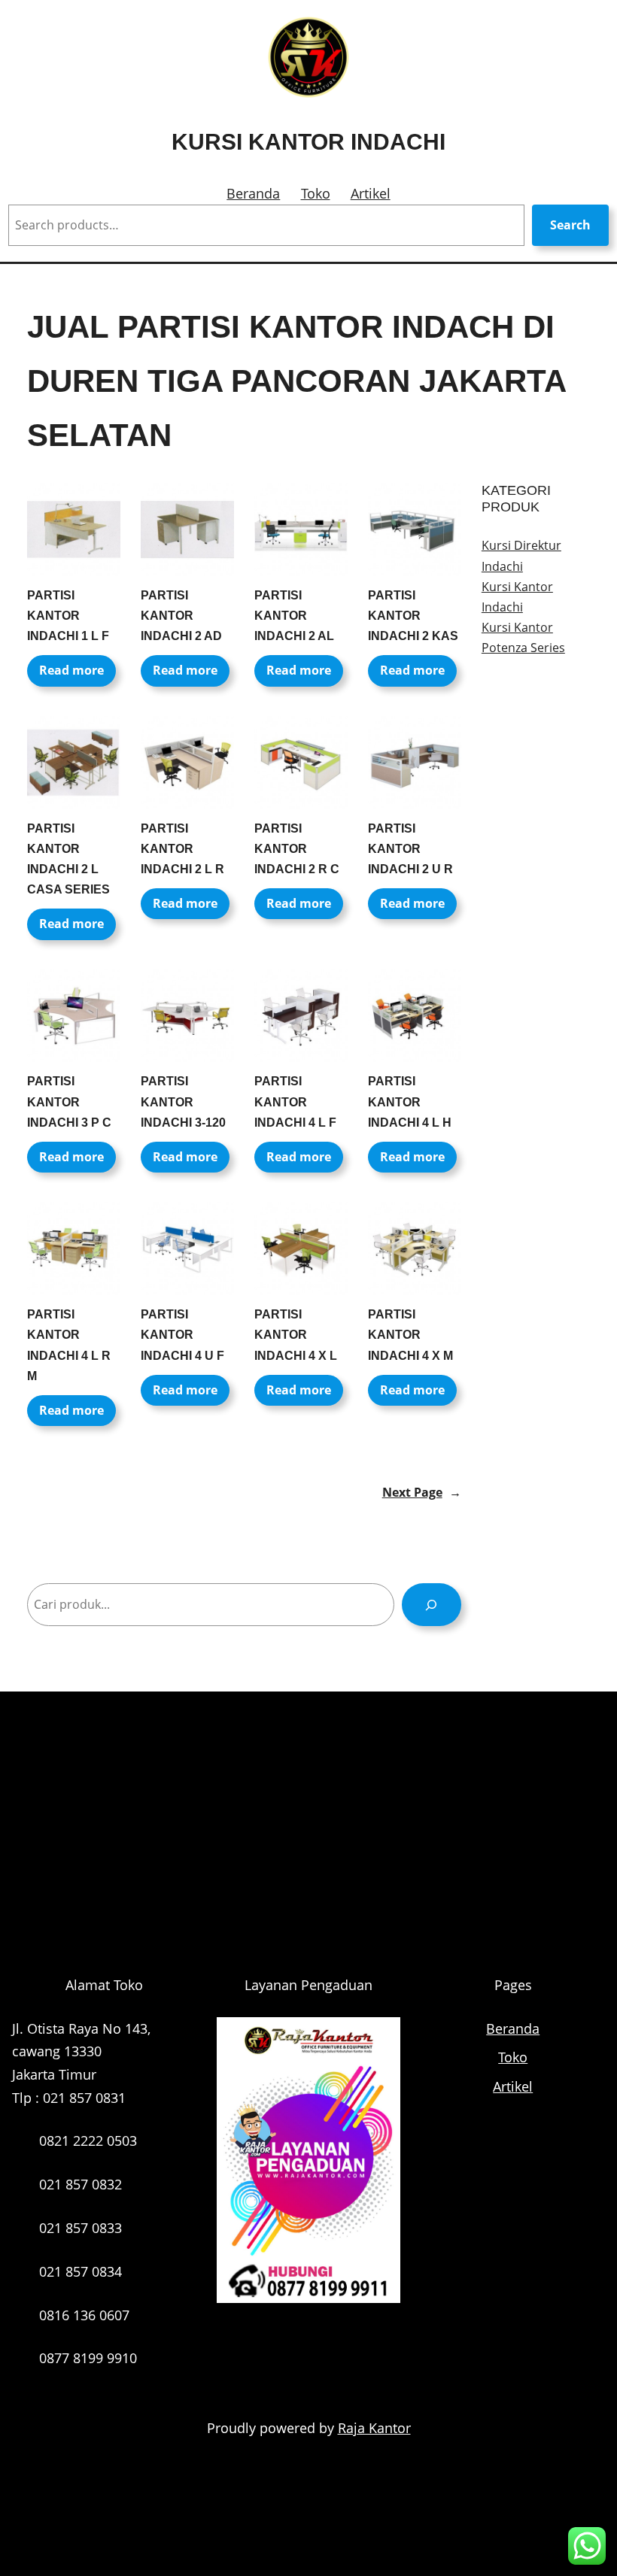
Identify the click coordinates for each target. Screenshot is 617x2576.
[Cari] (432, 1605)
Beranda (253, 193)
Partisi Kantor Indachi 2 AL (294, 616)
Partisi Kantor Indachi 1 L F (68, 616)
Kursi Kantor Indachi (308, 142)
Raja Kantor (374, 2428)
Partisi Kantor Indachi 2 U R (410, 849)
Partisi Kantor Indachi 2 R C (297, 849)
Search (570, 225)
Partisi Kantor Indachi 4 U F (182, 1335)
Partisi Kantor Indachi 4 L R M (69, 1345)
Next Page (422, 1492)
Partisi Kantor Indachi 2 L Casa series (68, 859)
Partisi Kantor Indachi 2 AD (181, 616)
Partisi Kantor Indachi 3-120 (183, 1101)
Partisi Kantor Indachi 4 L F (295, 1101)
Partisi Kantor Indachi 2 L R (182, 849)
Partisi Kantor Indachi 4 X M (410, 1335)
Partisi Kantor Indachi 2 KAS (413, 616)
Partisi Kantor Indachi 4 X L (296, 1335)
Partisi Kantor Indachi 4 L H (410, 1101)
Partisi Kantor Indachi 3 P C (69, 1101)
